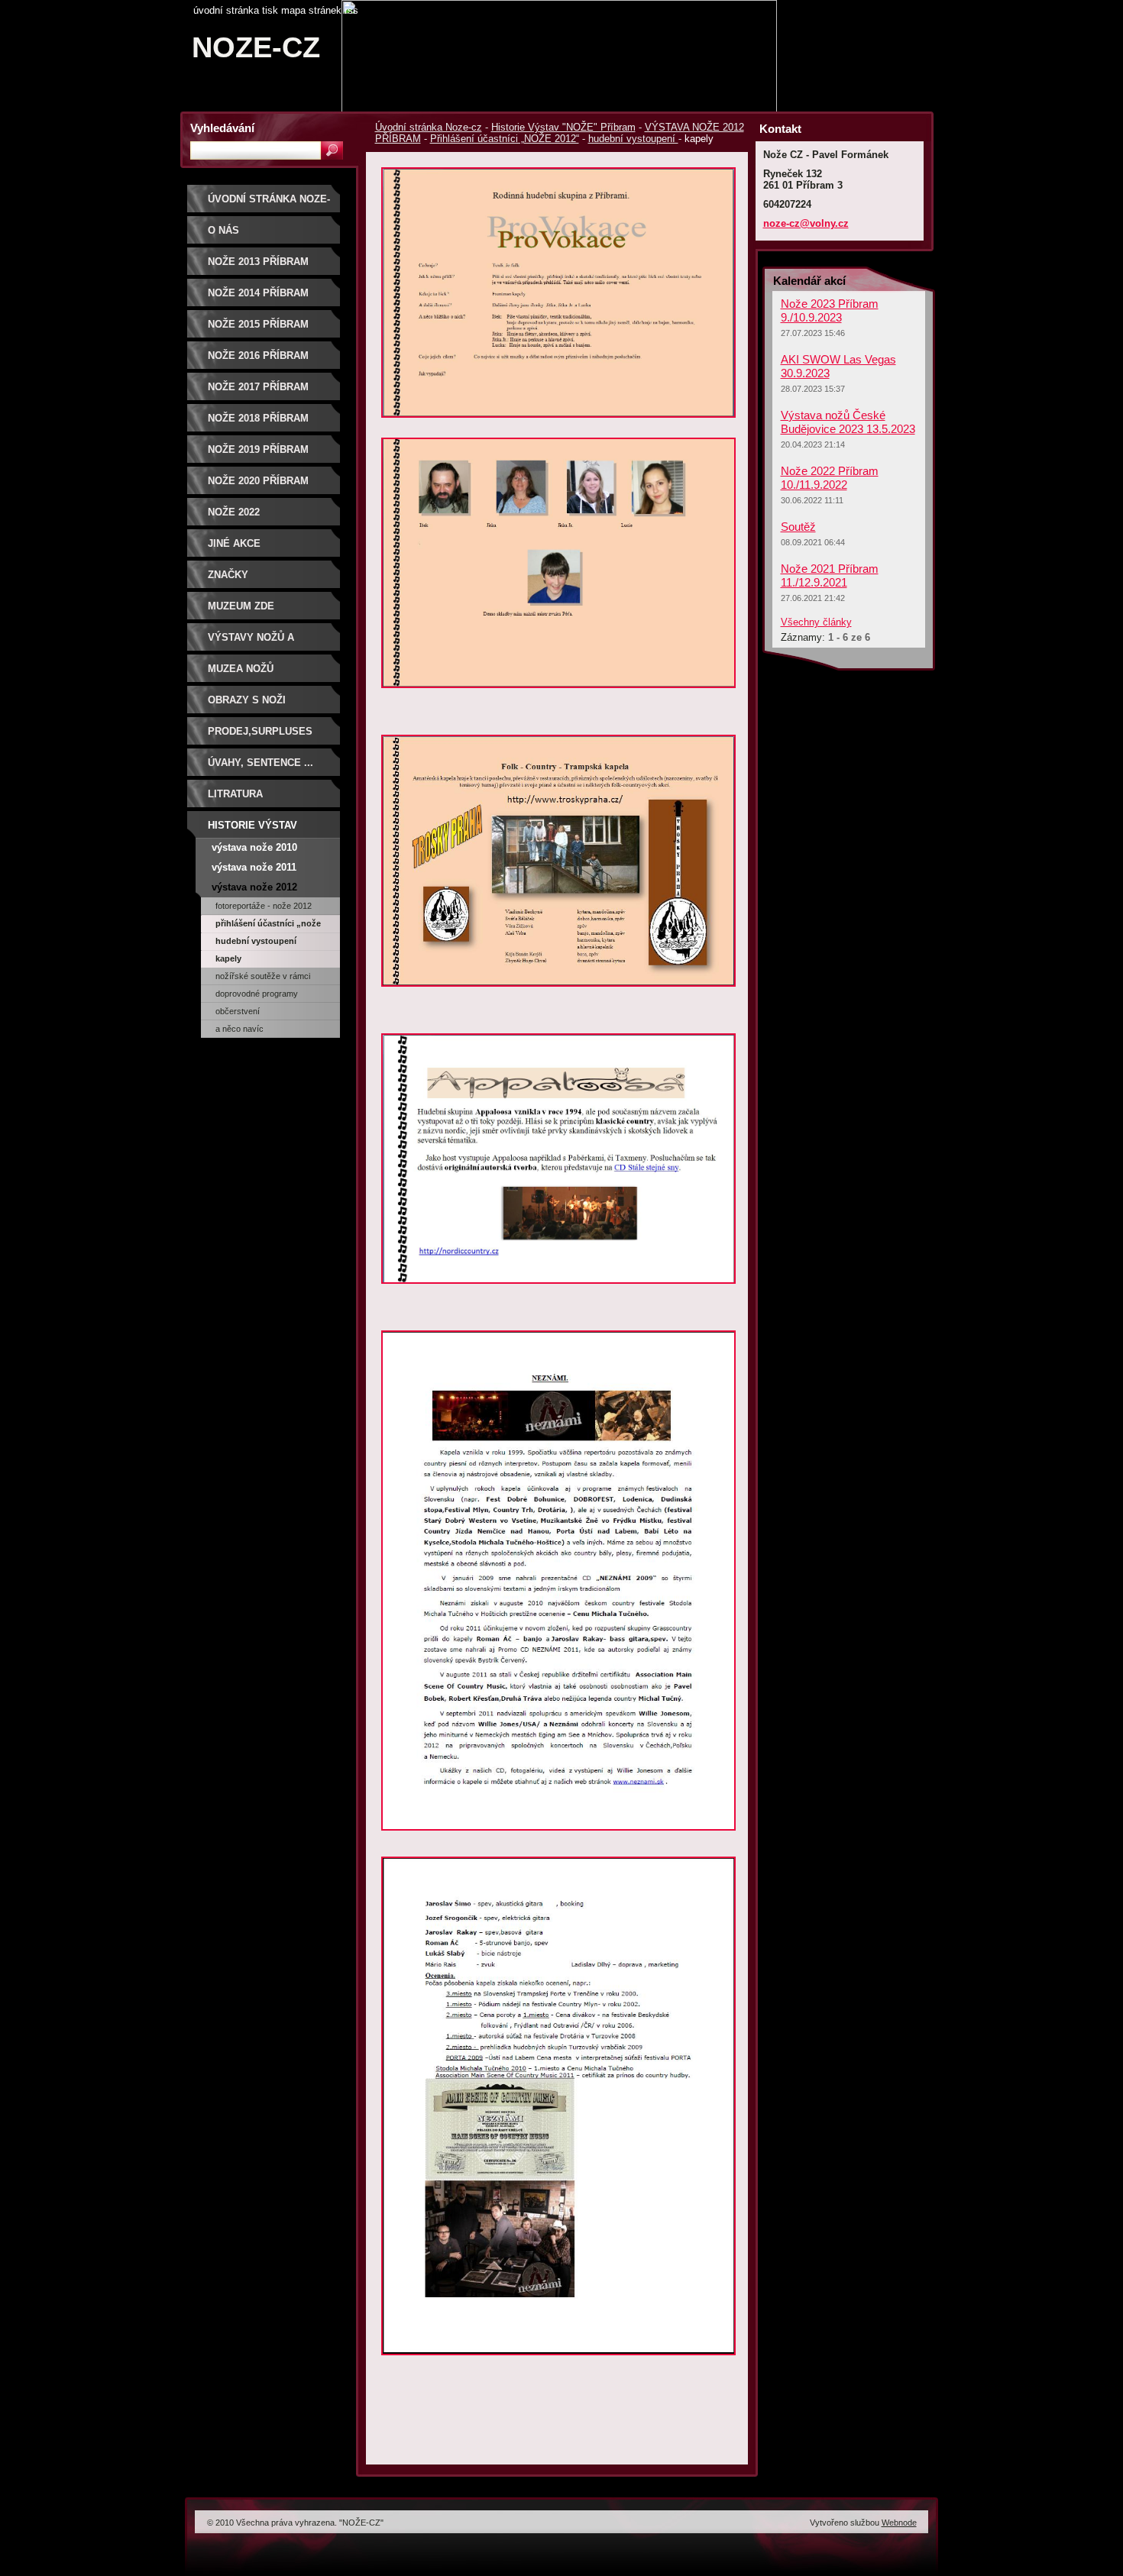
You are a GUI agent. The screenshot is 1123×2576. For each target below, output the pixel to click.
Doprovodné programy (257, 994)
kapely (228, 958)
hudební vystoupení (633, 139)
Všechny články (816, 622)
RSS (351, 10)
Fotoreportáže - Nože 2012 (264, 906)
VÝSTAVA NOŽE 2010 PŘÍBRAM (254, 850)
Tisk (270, 10)
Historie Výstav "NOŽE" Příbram (563, 127)
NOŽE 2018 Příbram (258, 418)
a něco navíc (239, 1029)
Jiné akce (234, 543)
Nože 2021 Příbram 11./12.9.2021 (830, 575)
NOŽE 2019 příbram (258, 449)
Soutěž (798, 527)
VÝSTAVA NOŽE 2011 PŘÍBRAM (254, 869)
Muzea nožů (241, 669)
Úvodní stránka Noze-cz (429, 127)
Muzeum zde (241, 606)
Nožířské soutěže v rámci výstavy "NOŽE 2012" (263, 978)
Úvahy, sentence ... (261, 763)
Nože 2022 (234, 512)
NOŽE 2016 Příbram (258, 356)
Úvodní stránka (226, 10)
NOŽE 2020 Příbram (258, 481)
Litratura (235, 794)
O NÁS (223, 230)
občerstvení (238, 1011)
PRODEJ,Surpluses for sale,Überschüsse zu (269, 737)
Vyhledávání (222, 128)
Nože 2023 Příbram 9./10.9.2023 (830, 310)
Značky (228, 575)
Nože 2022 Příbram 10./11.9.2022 (830, 478)
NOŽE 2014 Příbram (258, 293)
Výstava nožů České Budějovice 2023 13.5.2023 (848, 422)
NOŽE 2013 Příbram (258, 262)
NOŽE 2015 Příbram (258, 324)
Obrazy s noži (247, 700)
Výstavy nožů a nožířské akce (251, 643)
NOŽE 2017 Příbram (258, 387)
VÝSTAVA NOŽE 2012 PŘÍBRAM (254, 889)
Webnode (899, 2523)
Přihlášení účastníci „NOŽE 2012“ (505, 139)
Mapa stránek (311, 10)
